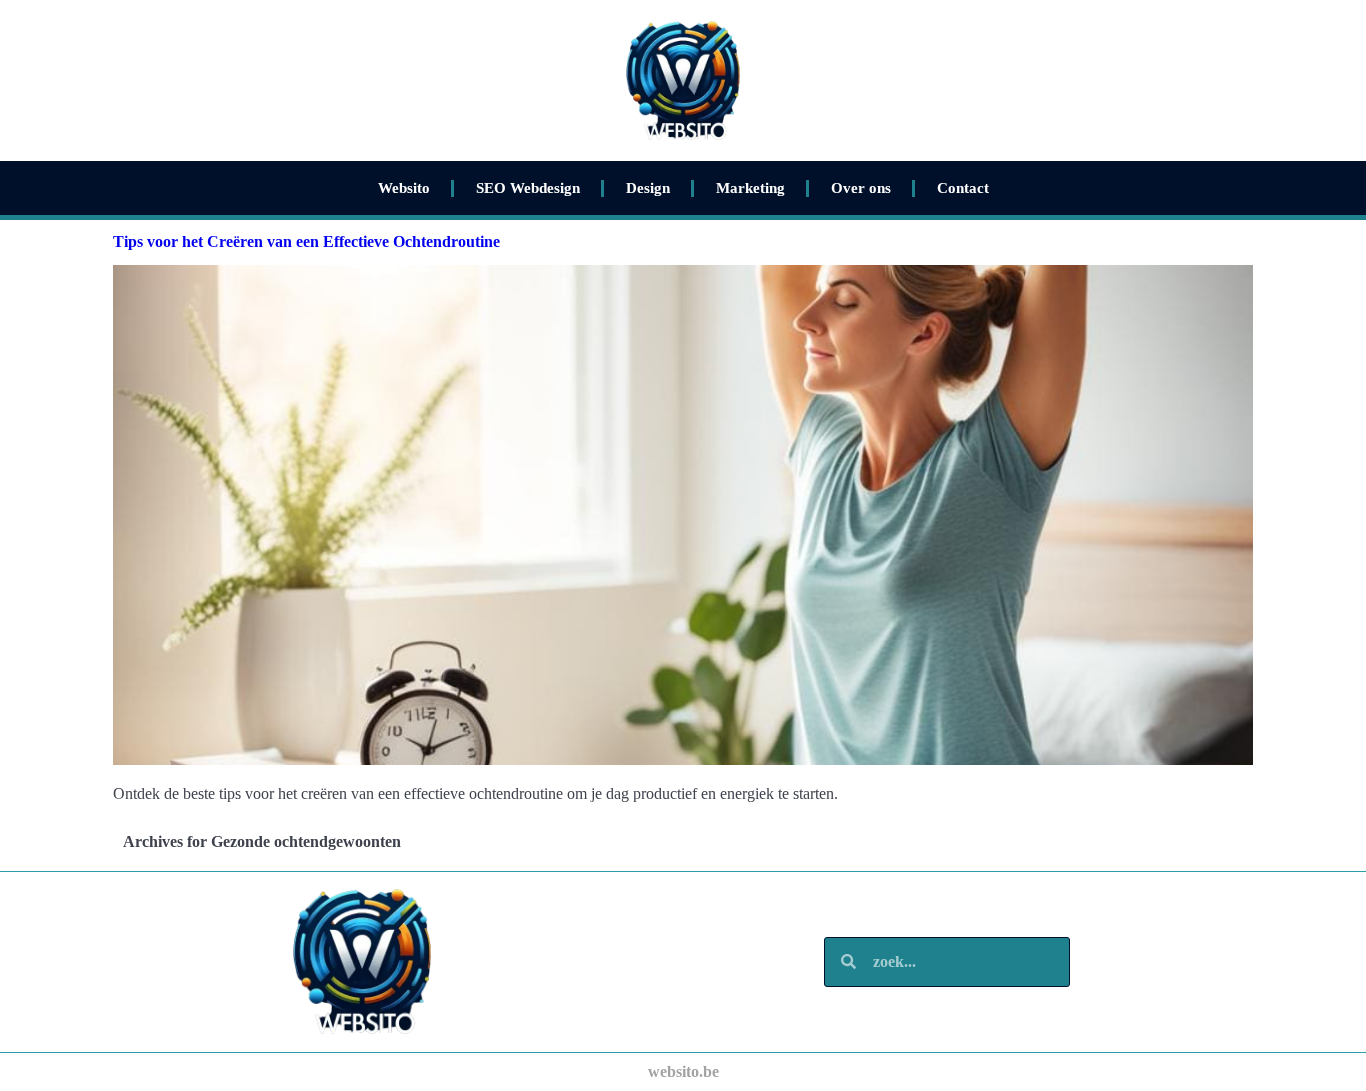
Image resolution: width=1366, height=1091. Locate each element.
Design (648, 188)
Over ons (861, 188)
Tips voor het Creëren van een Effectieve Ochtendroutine (306, 241)
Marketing (750, 188)
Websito (404, 188)
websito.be (683, 1071)
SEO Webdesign (528, 188)
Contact (963, 188)
